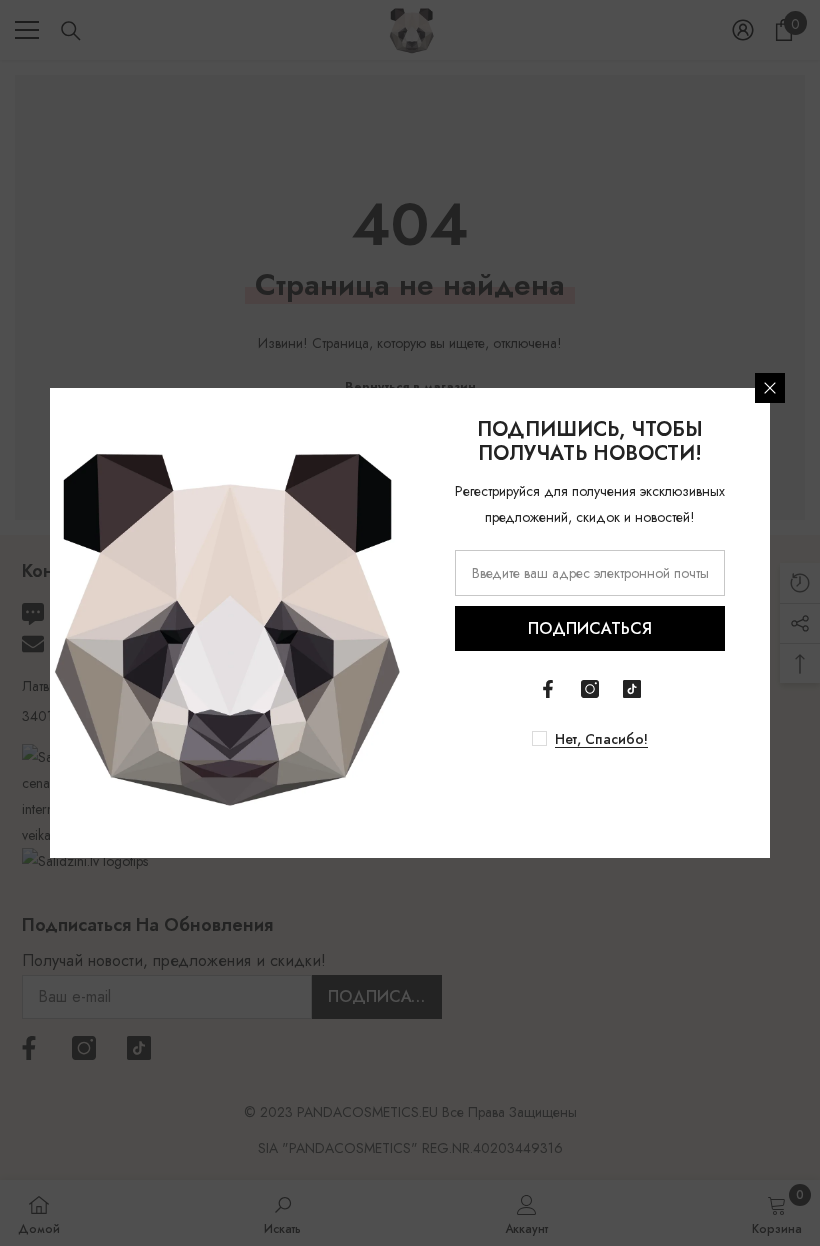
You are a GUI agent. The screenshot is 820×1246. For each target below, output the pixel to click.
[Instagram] (590, 689)
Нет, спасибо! (601, 739)
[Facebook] (548, 689)
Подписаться (590, 628)
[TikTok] (632, 689)
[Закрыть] (770, 388)
